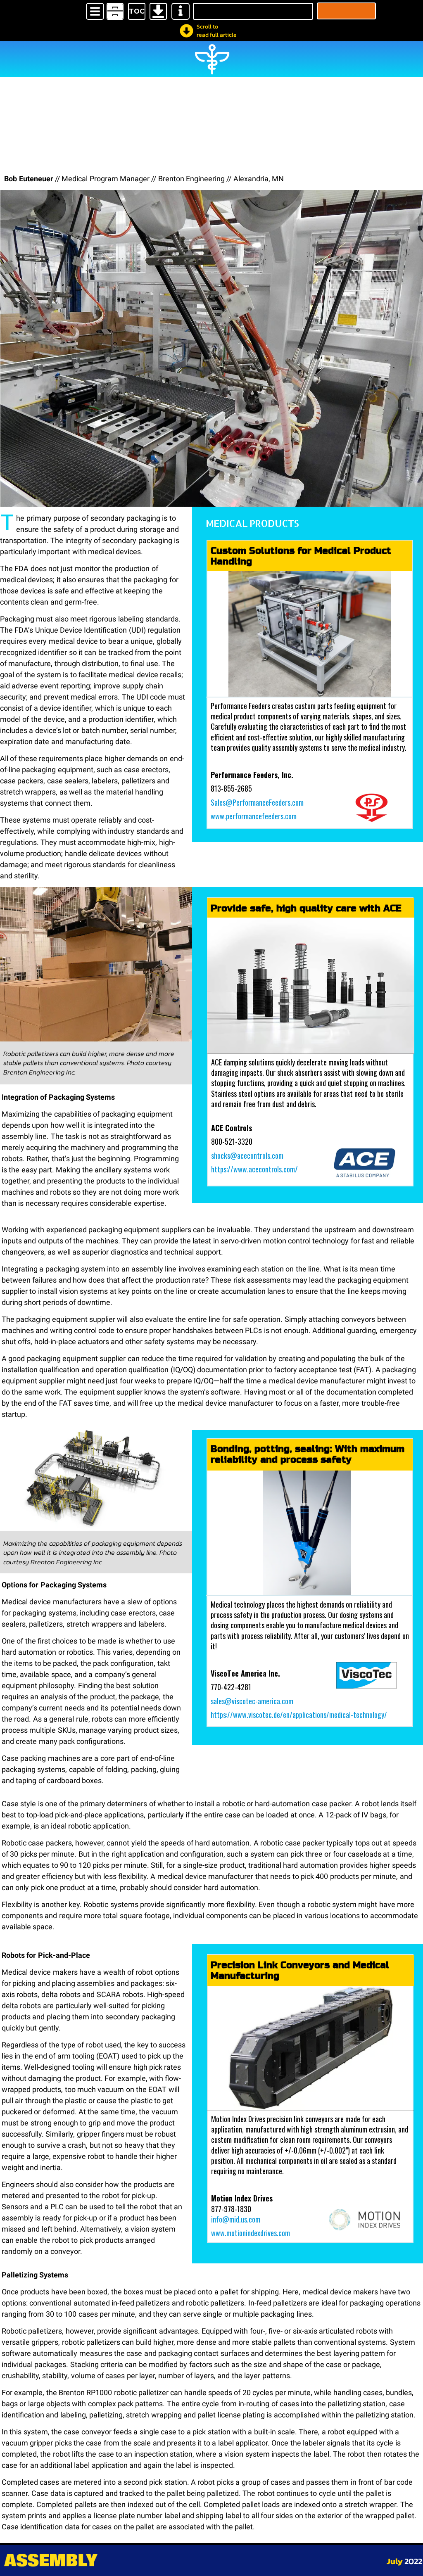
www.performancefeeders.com (254, 816)
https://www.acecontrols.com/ (254, 1169)
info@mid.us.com (236, 2219)
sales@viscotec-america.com (252, 1701)
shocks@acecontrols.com (247, 1155)
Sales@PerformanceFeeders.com (257, 802)
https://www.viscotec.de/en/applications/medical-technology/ (299, 1715)
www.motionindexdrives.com (251, 2233)
